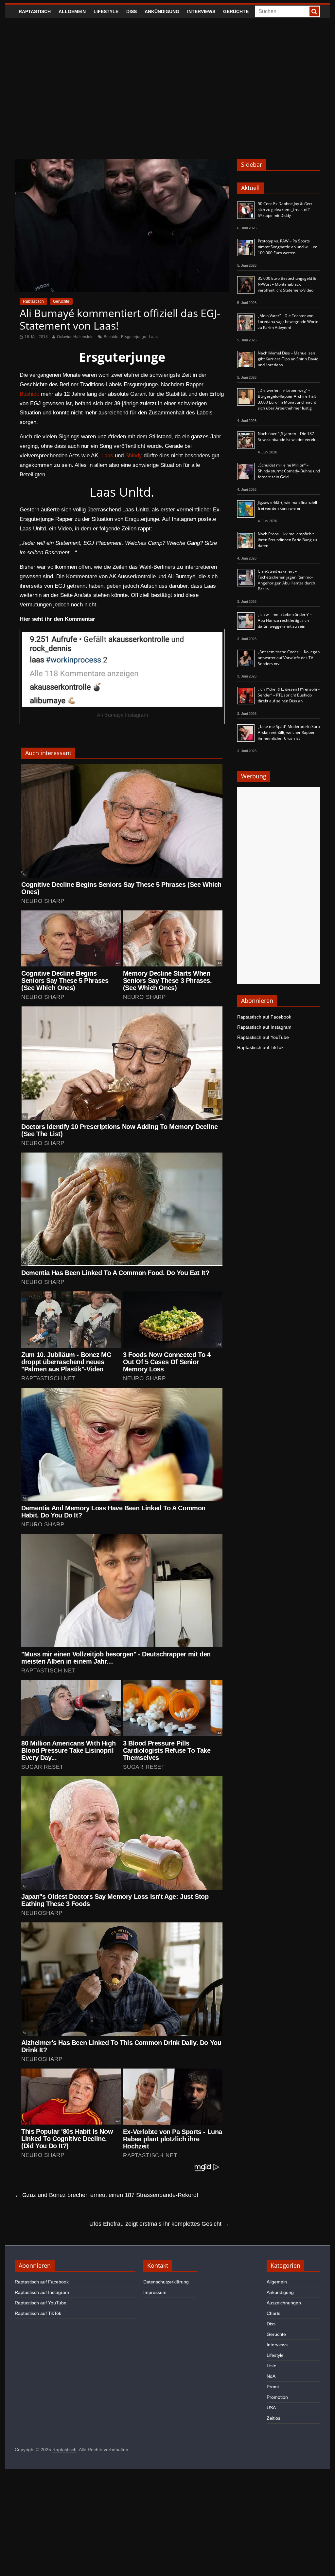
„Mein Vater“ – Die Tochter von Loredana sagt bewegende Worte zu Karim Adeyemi (288, 322)
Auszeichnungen (284, 2303)
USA (271, 2408)
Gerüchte (236, 11)
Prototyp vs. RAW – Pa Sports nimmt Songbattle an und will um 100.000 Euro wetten (288, 247)
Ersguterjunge (134, 337)
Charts (273, 2313)
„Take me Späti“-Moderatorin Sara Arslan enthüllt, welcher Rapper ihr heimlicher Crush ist (289, 732)
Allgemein (72, 11)
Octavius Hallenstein (75, 337)
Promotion (277, 2397)
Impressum (155, 2292)
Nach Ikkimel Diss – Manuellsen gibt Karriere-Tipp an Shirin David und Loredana (288, 359)
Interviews (201, 11)
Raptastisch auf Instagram (264, 1027)
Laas (153, 337)
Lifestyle (106, 11)
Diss (132, 11)
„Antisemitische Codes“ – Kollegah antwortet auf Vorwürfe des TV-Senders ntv (289, 658)
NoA (271, 2376)
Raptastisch (35, 11)
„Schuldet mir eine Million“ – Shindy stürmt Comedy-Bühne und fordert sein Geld (289, 471)
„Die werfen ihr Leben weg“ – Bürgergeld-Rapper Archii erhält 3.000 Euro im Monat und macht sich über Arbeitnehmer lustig (287, 399)
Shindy (134, 456)
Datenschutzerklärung (166, 2282)
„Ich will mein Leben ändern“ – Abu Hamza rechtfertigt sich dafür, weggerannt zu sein (285, 620)
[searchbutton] (314, 11)
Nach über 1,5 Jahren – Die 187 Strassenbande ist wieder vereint (288, 437)
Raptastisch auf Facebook (264, 1017)
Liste (272, 2366)
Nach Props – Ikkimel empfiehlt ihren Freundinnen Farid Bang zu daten (287, 540)
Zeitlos (273, 2418)
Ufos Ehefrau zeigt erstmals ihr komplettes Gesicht (159, 2224)
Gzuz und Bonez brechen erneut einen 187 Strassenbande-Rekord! (106, 2195)
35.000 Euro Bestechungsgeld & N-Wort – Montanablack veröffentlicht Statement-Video (287, 284)
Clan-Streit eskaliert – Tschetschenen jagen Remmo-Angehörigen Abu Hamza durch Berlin (286, 580)
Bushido (111, 337)
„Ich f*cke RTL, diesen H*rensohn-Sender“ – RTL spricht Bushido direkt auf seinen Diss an (289, 695)
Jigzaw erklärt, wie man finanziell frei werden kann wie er (287, 505)
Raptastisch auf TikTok (260, 1047)
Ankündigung (162, 11)
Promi (273, 2387)
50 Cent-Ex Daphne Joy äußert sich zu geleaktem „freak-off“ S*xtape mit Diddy (285, 210)
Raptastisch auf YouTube (263, 1037)
